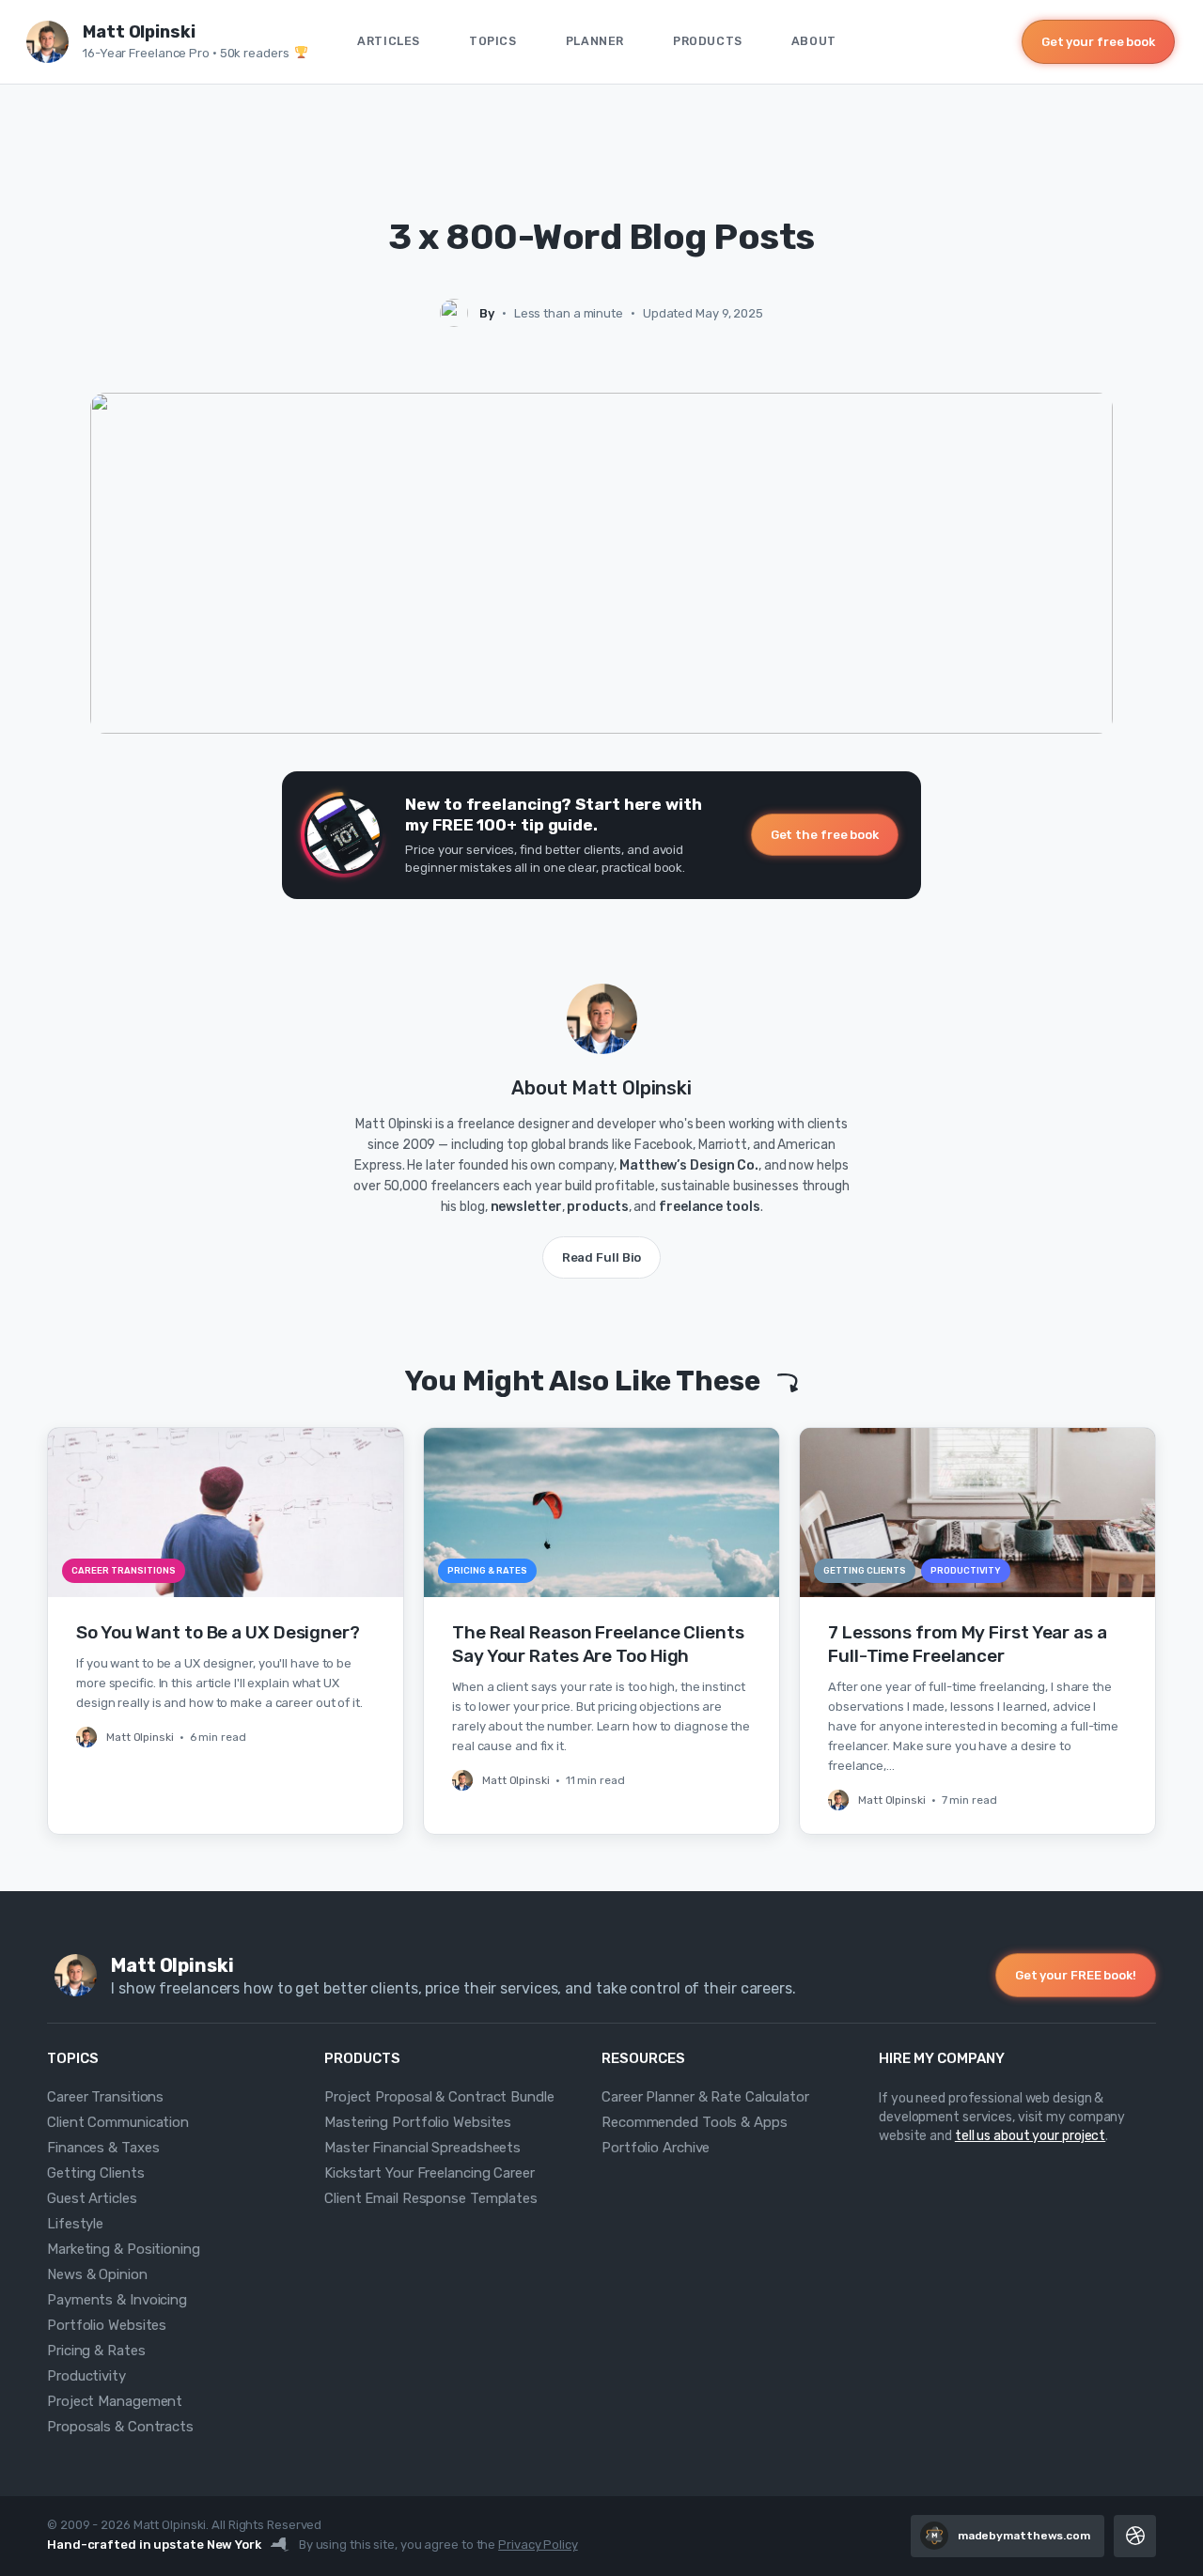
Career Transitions (105, 2097)
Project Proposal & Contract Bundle (439, 2097)
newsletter (526, 1207)
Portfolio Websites (107, 2325)
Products (708, 41)
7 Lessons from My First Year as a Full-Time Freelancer (968, 1644)
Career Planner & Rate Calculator (705, 2097)
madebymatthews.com (1024, 2536)
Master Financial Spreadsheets (422, 2148)
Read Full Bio (602, 1257)
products (597, 1207)
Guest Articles (92, 2198)
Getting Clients (96, 2173)
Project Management (115, 2401)
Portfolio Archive (656, 2148)
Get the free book (825, 835)
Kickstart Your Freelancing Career (430, 2173)
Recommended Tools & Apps (695, 2122)
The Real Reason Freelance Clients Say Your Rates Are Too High (598, 1644)
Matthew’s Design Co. (689, 1165)
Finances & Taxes (103, 2148)
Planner (595, 41)
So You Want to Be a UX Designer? (218, 1632)
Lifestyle (75, 2224)
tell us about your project (1030, 2136)
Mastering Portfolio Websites (418, 2122)
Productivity (86, 2376)
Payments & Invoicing (117, 2300)
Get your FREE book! (1076, 1975)
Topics (493, 41)
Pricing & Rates (96, 2351)
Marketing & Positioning (124, 2249)
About (814, 41)
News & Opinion (97, 2274)
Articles (389, 41)
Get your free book (1098, 42)
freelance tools (710, 1207)
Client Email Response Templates (431, 2198)
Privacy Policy (538, 2545)
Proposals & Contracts (120, 2427)
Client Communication (118, 2122)
